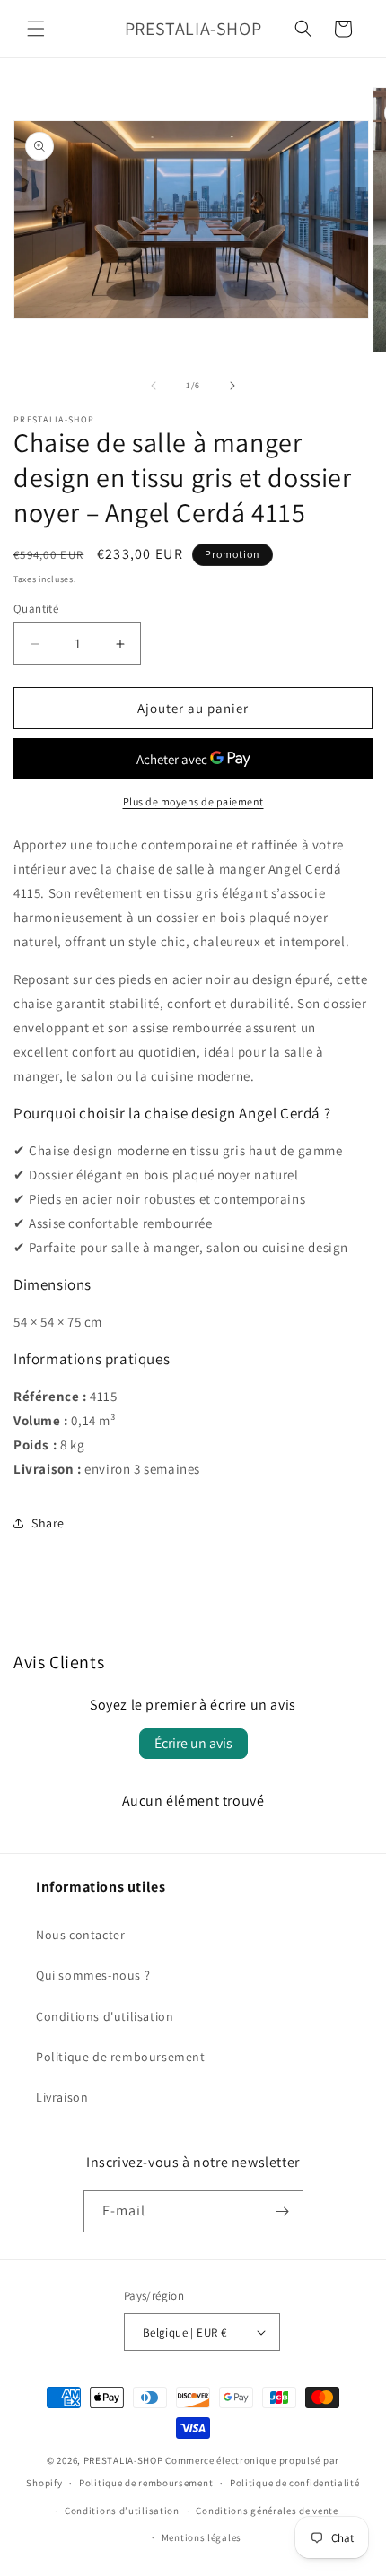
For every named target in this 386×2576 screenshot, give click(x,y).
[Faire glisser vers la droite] (232, 386)
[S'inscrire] (283, 2211)
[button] (36, 29)
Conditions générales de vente (267, 2511)
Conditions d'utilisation (105, 2016)
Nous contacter (80, 1935)
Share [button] (48, 1523)
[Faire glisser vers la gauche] (154, 386)
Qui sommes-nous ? (93, 1975)
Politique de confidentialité (295, 2483)
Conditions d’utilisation (122, 2511)
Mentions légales (202, 2537)
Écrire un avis (193, 1743)
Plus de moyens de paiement (193, 801)
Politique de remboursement (121, 2057)
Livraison (62, 2097)
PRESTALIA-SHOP (123, 2460)
